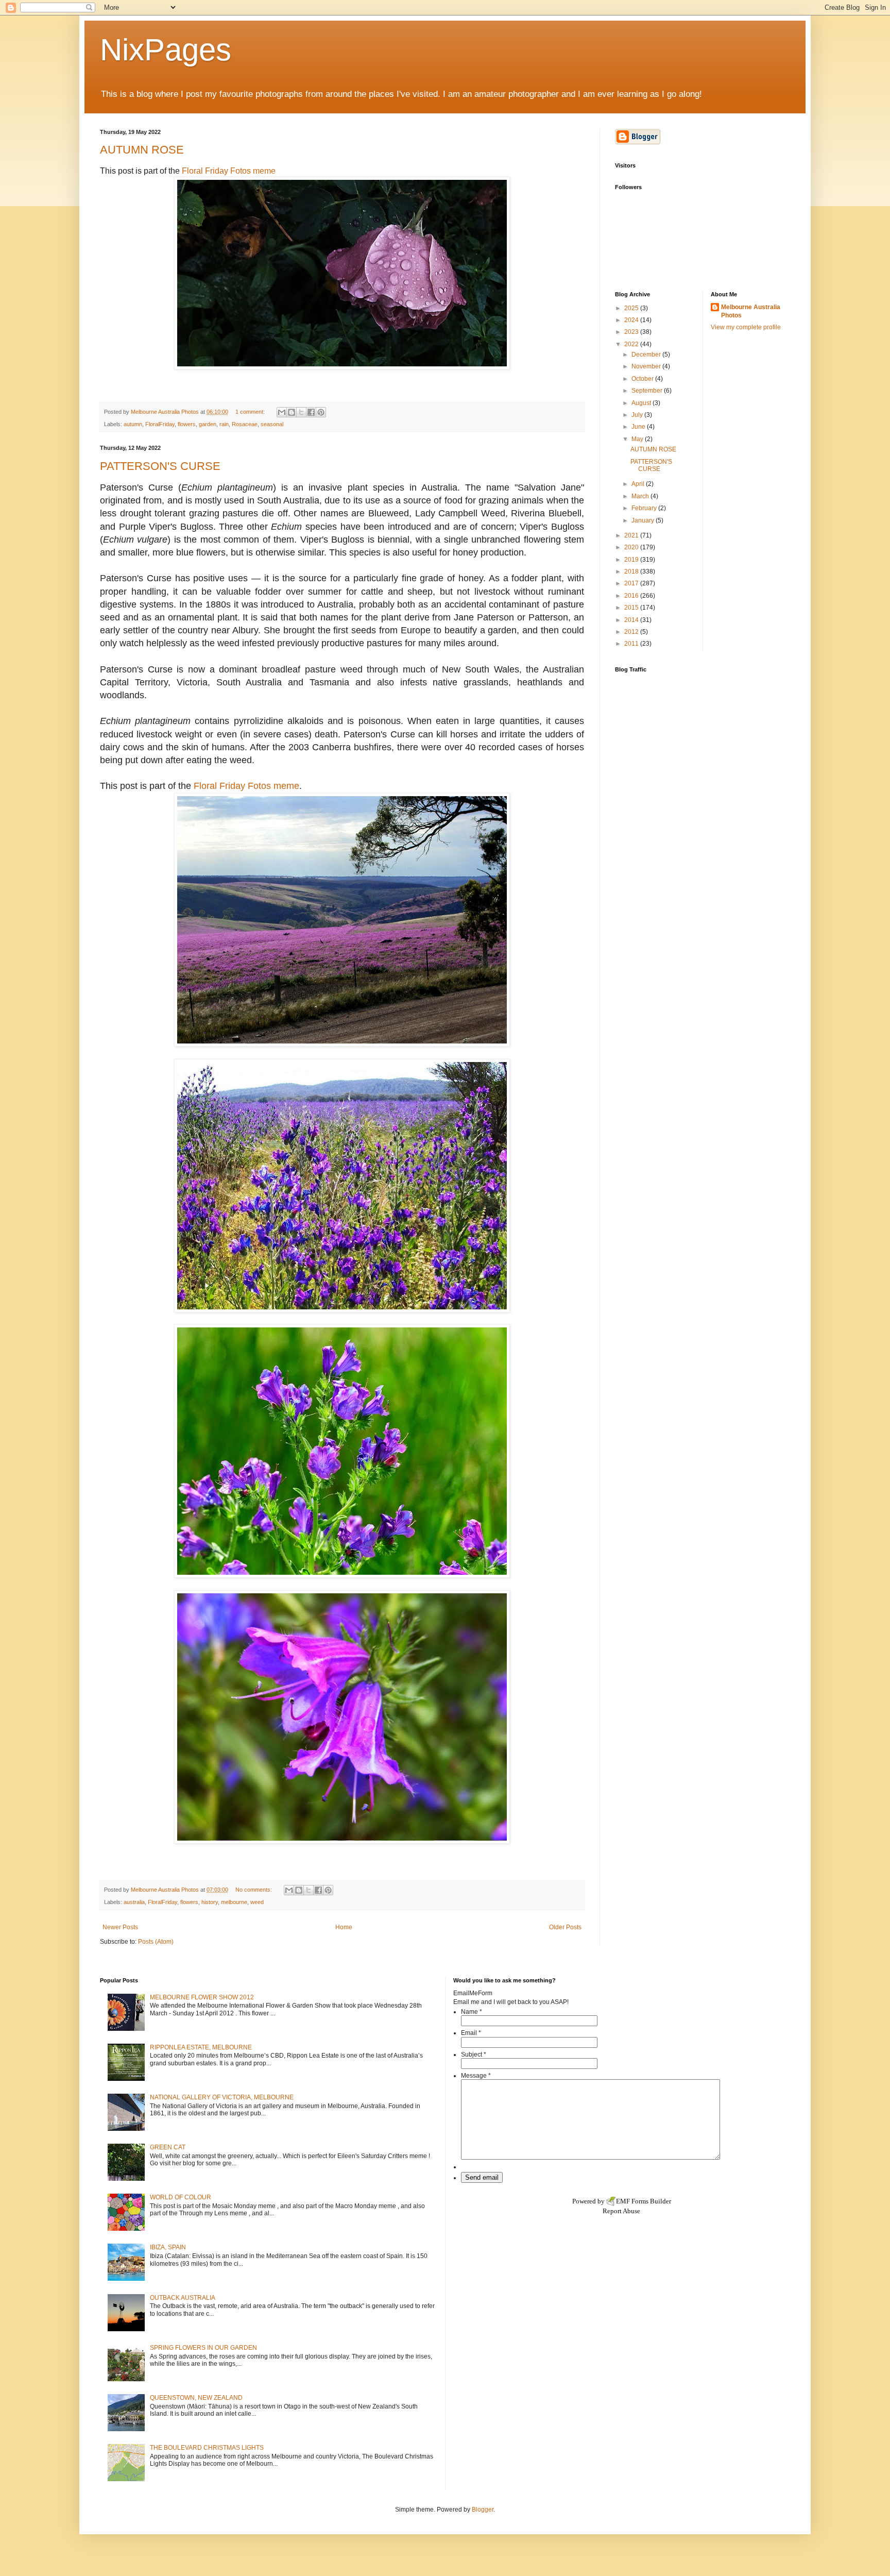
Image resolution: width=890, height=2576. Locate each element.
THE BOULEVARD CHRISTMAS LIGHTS (207, 2448)
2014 (632, 620)
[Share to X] (301, 412)
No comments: (254, 1890)
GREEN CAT (168, 2147)
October (643, 379)
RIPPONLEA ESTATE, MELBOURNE (201, 2047)
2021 (632, 535)
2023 (632, 332)
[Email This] (282, 412)
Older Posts (565, 1927)
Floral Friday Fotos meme (229, 171)
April (639, 484)
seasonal (272, 424)
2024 (632, 320)
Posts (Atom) (156, 1942)
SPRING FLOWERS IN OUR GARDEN (203, 2348)
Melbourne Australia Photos (751, 312)
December (647, 355)
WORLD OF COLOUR (181, 2197)
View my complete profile (746, 327)
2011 (632, 644)
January (644, 520)
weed (257, 1902)
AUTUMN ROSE (142, 150)
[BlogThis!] (292, 412)
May (638, 439)
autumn (133, 424)
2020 (632, 547)
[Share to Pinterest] (321, 412)
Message (476, 2076)
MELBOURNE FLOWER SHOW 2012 (202, 1997)
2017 (632, 583)
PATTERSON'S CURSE (160, 466)
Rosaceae (245, 424)
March (641, 496)
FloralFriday (160, 424)
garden (208, 424)
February (645, 508)
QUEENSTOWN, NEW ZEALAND (196, 2398)
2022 (632, 344)
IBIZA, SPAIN (168, 2247)
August (642, 403)
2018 (632, 571)
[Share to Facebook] (311, 412)
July (638, 415)
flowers (187, 424)
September (648, 391)
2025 (632, 308)
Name (472, 2012)
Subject (474, 2055)
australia (134, 1902)
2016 (632, 596)
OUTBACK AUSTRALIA (183, 2298)
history (210, 1902)
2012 (632, 632)
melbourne (234, 1902)
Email (471, 2033)
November (647, 366)
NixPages (166, 50)
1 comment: (251, 412)
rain (224, 424)
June (639, 427)
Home (344, 1927)
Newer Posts (120, 1927)
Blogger (483, 2510)
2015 (632, 608)
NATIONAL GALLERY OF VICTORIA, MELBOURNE (222, 2097)
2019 (632, 560)
